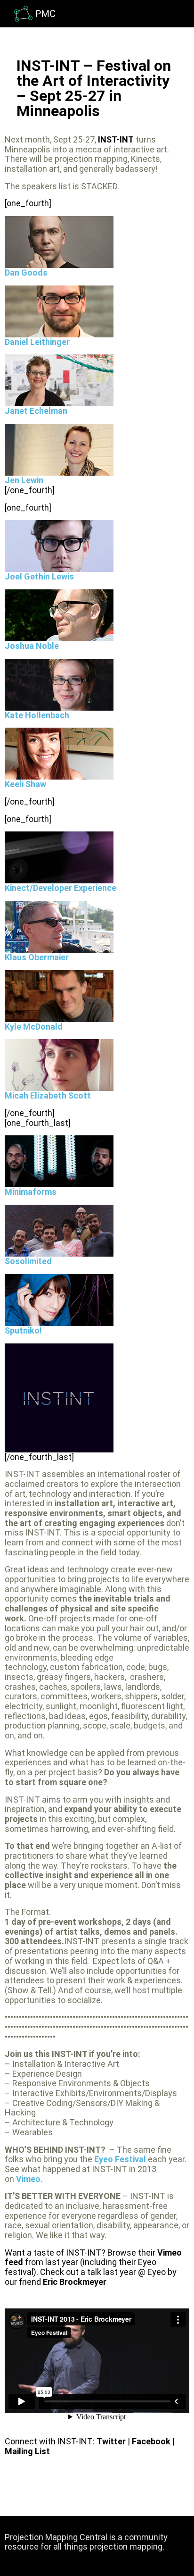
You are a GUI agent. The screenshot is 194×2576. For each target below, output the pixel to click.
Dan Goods (26, 273)
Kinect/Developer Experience (61, 888)
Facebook (151, 2441)
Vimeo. (29, 2179)
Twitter (112, 2441)
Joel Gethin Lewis (39, 576)
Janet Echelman (36, 411)
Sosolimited (28, 1261)
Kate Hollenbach (37, 715)
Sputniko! (23, 1330)
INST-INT (116, 139)
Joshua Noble (32, 646)
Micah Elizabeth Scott (48, 1095)
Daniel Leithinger (37, 342)
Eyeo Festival (120, 2159)
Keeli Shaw (25, 784)
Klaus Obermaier (37, 957)
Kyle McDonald (34, 1027)
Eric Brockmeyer (75, 2282)
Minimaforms (31, 1192)
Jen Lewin (24, 480)
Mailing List (27, 2451)
